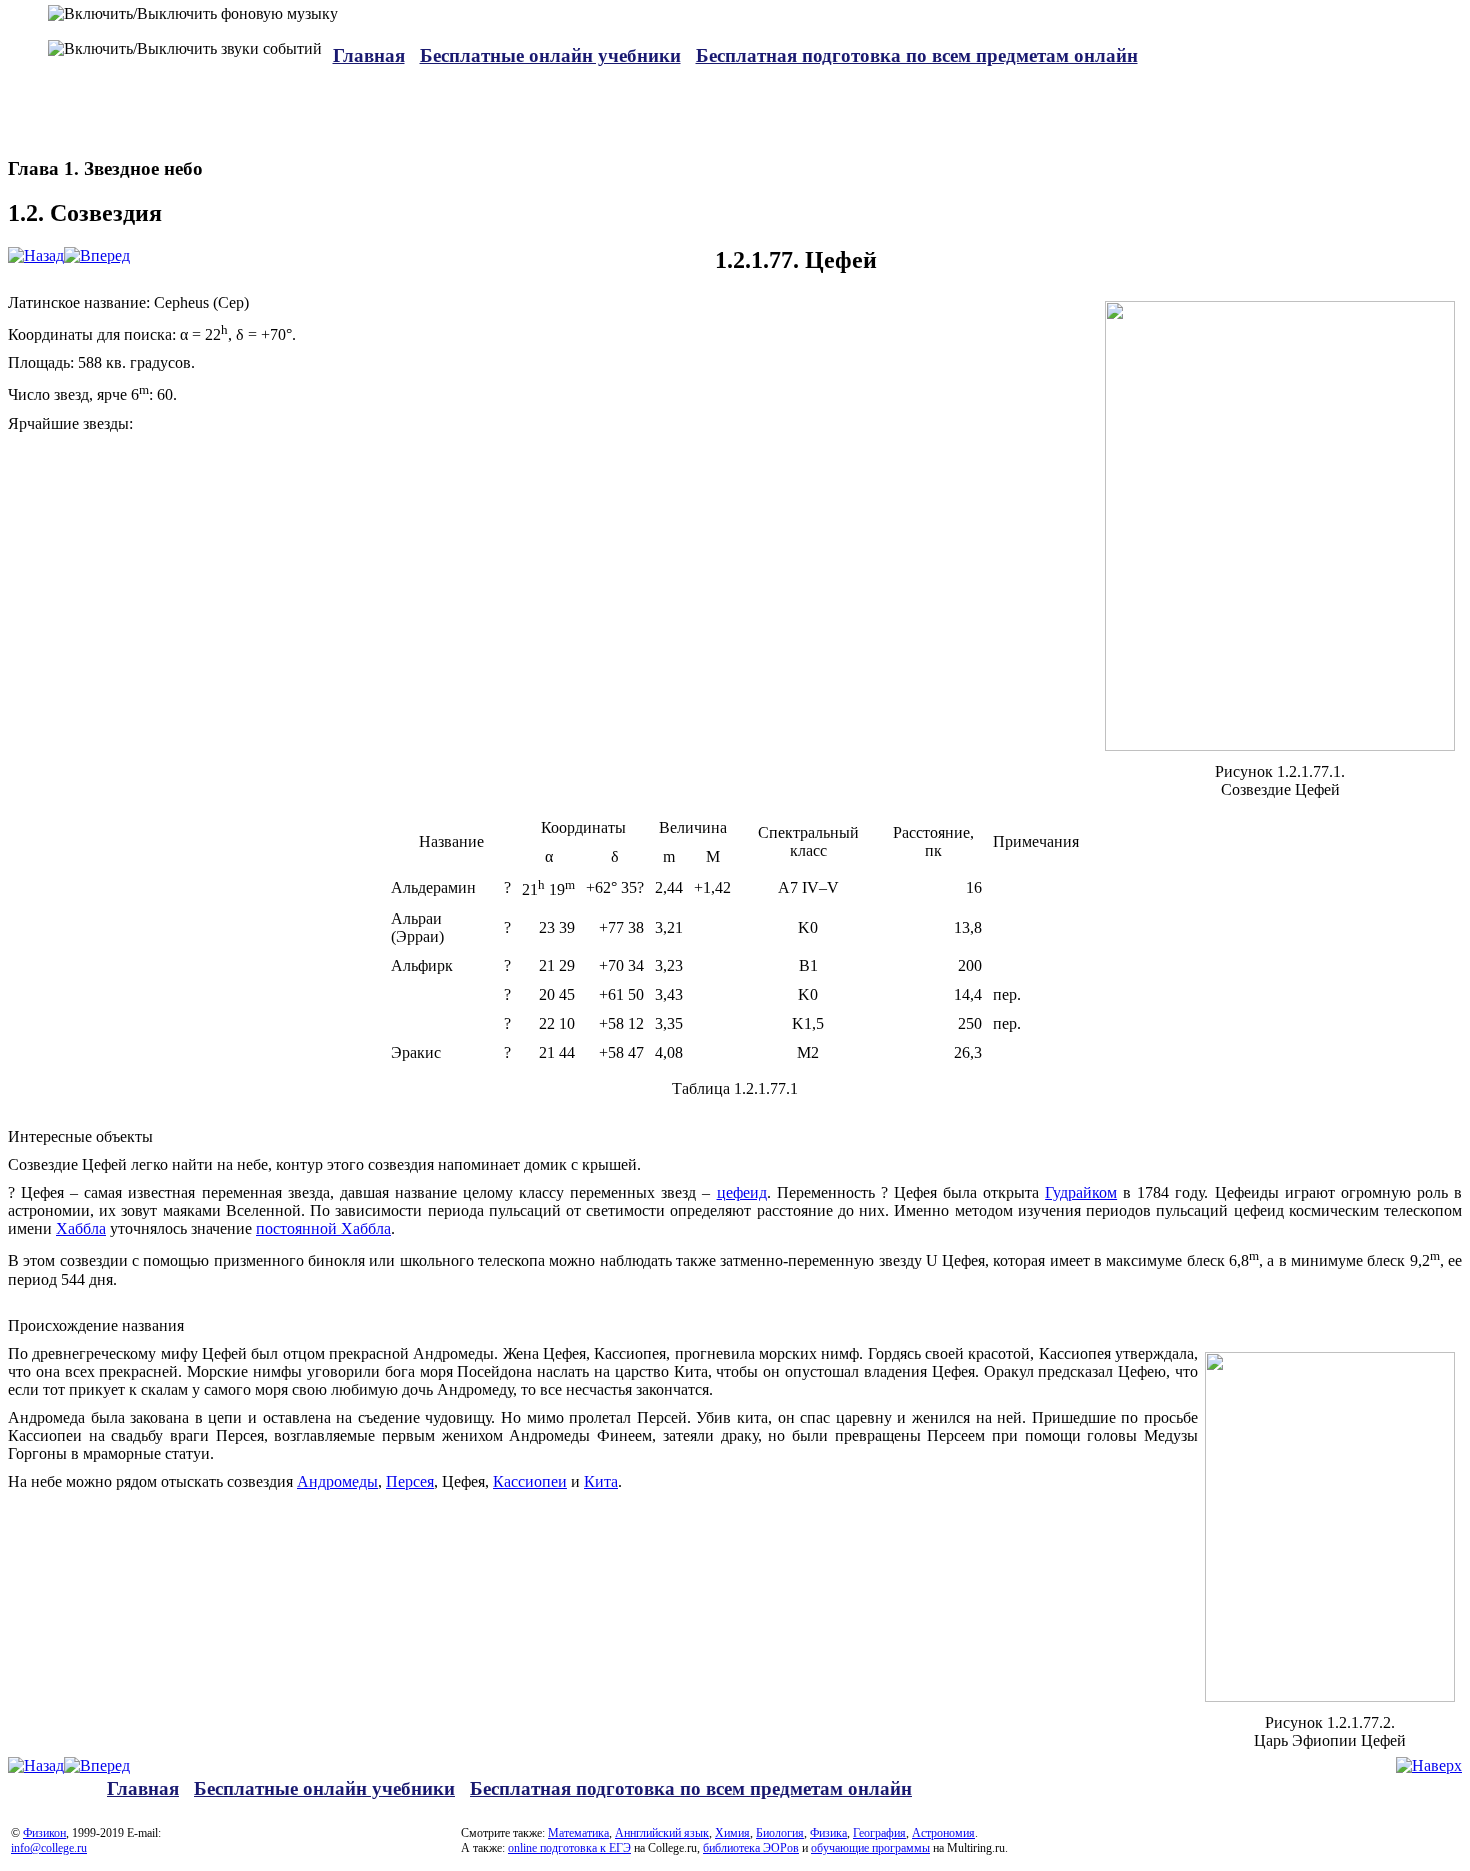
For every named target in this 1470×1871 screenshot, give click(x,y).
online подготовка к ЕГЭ (569, 1848)
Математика (578, 1833)
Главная (369, 55)
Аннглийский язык (662, 1833)
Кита (601, 1481)
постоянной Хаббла (323, 1228)
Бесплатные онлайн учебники (550, 55)
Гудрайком (1081, 1192)
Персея (410, 1481)
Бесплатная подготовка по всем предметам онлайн (917, 55)
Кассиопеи (530, 1481)
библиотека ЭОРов (751, 1848)
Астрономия (943, 1833)
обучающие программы (870, 1848)
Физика (828, 1833)
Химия (732, 1833)
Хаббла (81, 1228)
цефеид (742, 1192)
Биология (780, 1833)
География (879, 1833)
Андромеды (337, 1481)
